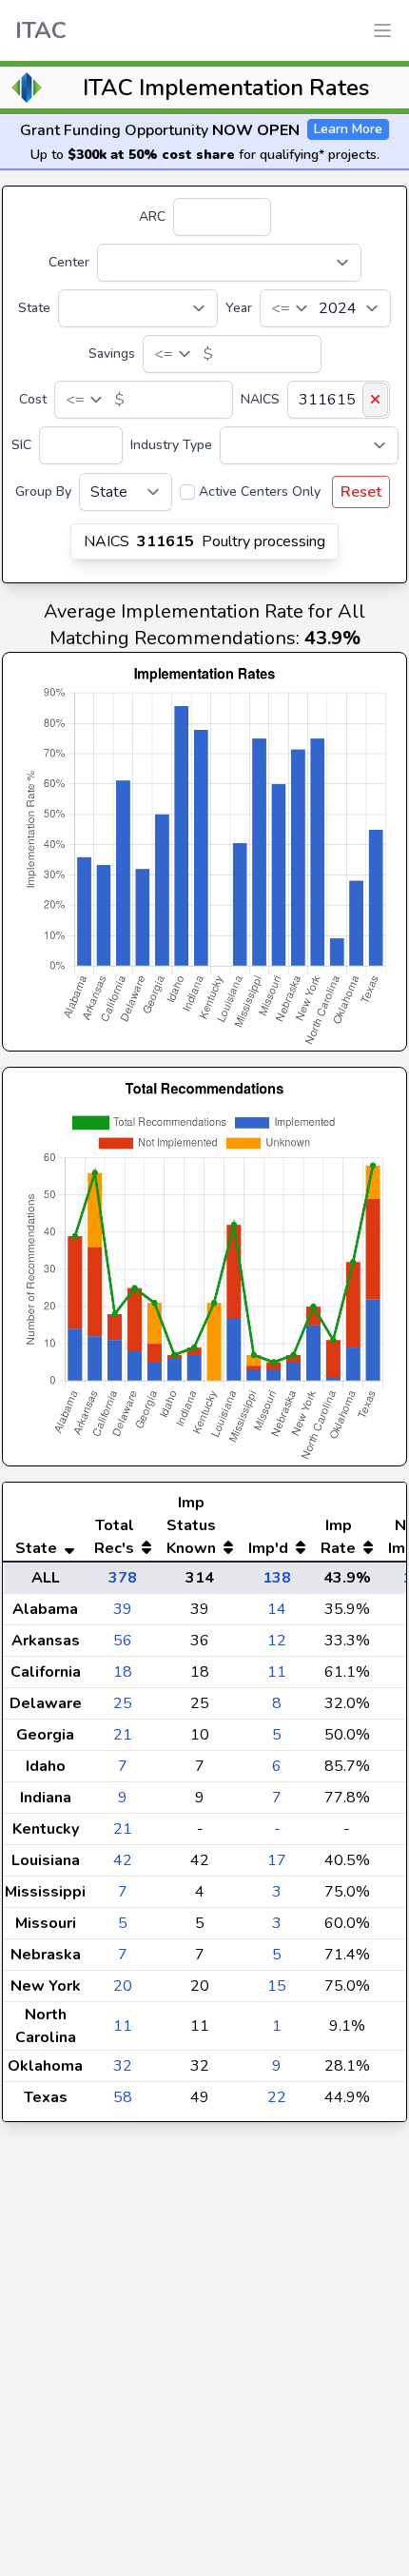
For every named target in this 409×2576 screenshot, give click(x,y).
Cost (33, 399)
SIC (21, 445)
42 (123, 1860)
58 (123, 2097)
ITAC (41, 30)
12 (277, 1641)
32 (123, 2066)
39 (123, 1609)
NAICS (260, 399)
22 (277, 2097)
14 (277, 1609)
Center (69, 262)
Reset (361, 492)
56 (123, 1641)
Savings (112, 354)
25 (123, 1703)
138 (277, 1578)
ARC (152, 216)
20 (123, 1986)
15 (277, 1986)
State (34, 308)
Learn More (348, 129)
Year (239, 308)
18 (123, 1672)
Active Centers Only (260, 492)
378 (123, 1578)
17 (277, 1860)
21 (123, 1735)
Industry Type (171, 445)
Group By (43, 492)
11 (277, 1672)
